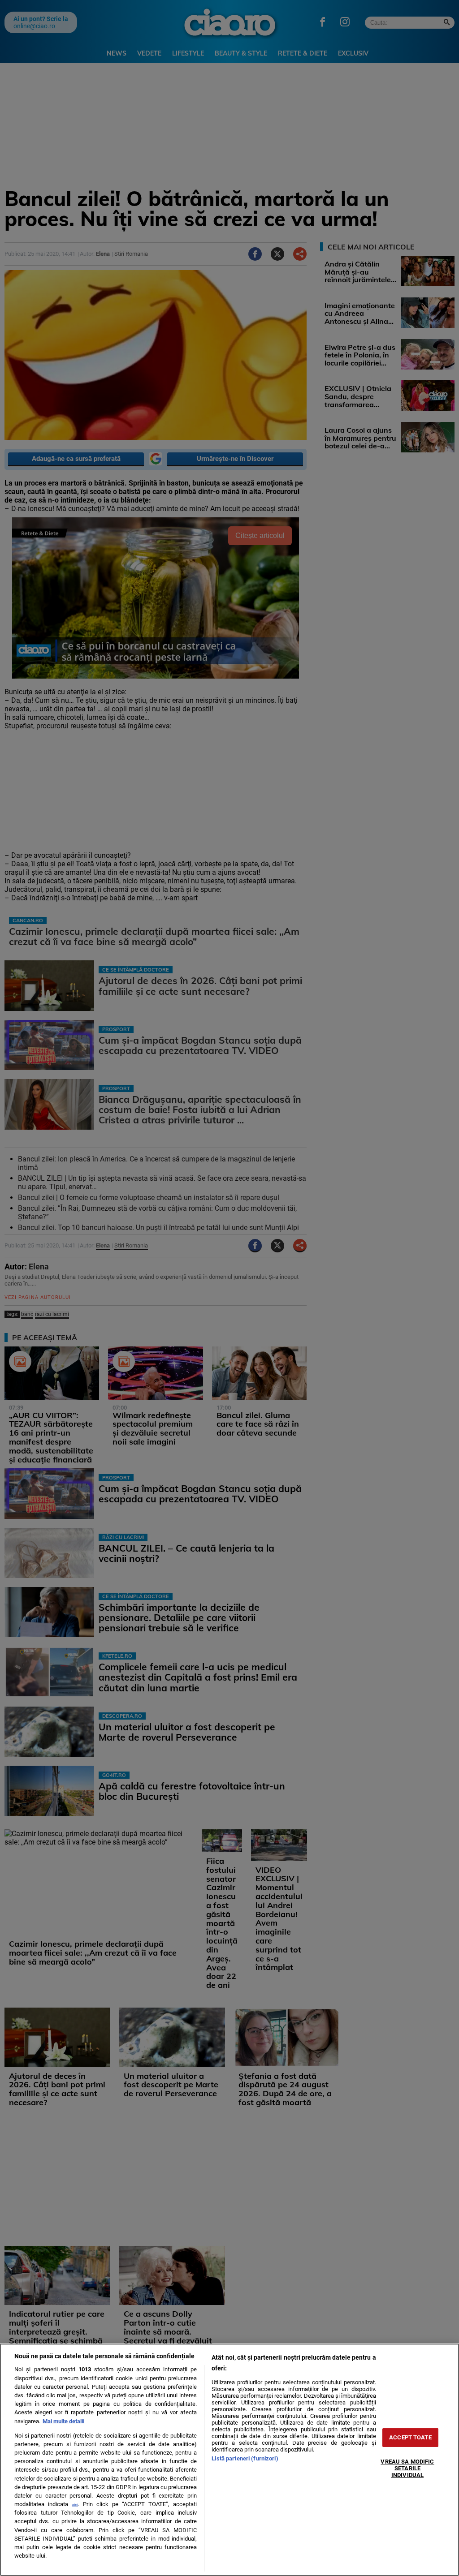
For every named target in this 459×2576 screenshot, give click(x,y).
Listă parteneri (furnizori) (245, 2458)
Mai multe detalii (63, 2421)
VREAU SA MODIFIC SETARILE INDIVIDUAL (407, 2468)
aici (75, 2505)
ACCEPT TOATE (410, 2437)
